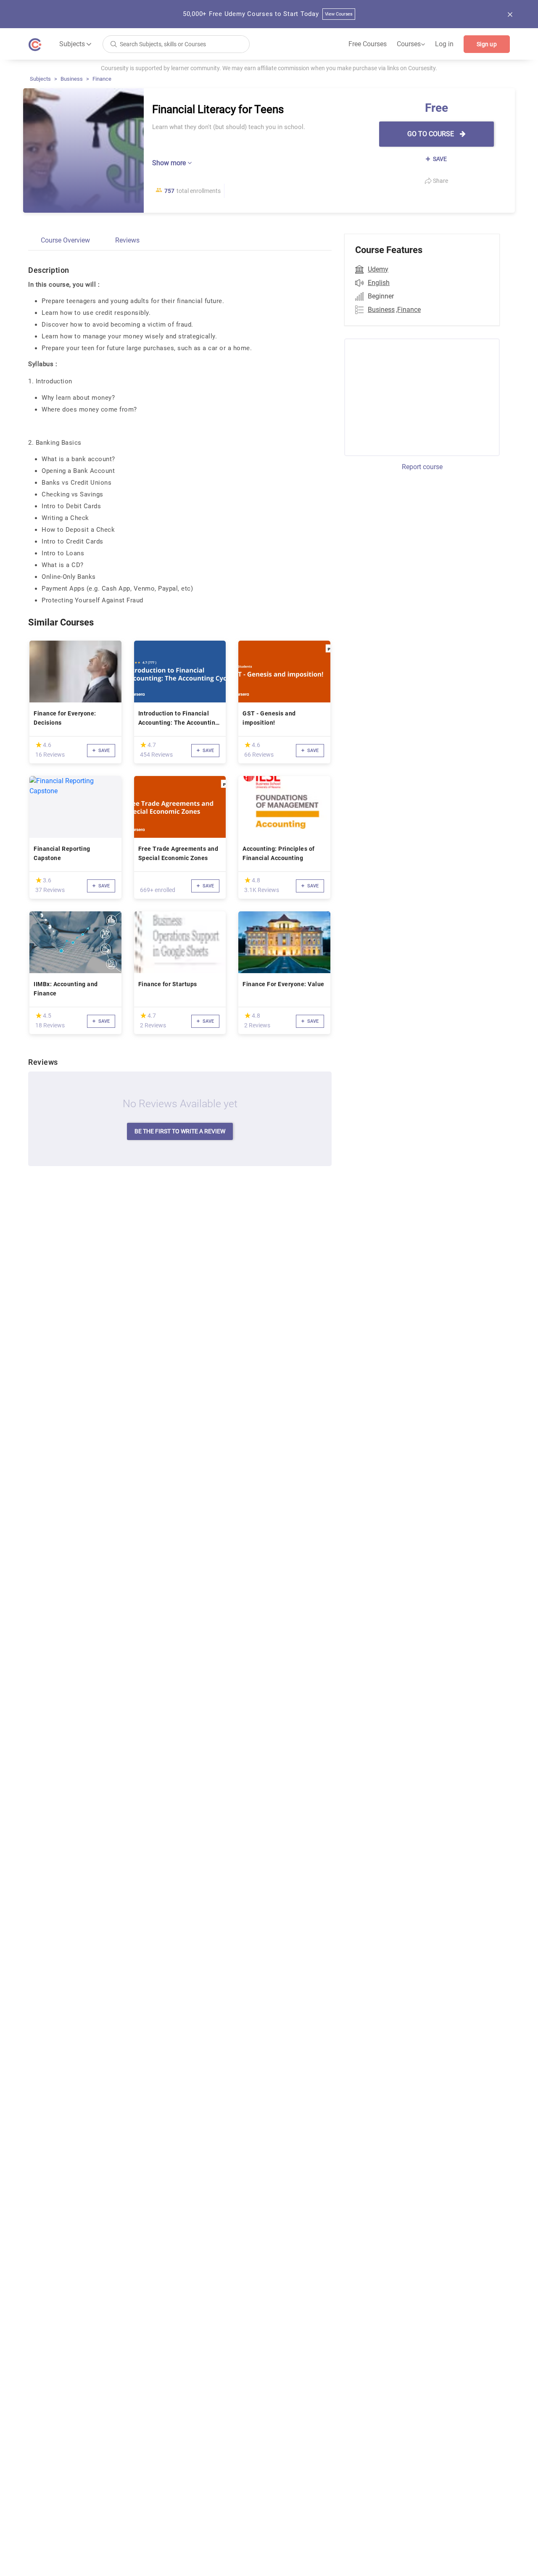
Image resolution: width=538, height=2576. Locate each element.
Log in (444, 44)
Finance (102, 79)
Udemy (378, 269)
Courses (411, 44)
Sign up (487, 44)
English (379, 283)
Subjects (40, 79)
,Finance (408, 310)
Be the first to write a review (180, 1131)
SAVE (439, 159)
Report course (422, 467)
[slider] (39, 745)
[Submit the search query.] (113, 44)
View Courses (339, 14)
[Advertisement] (414, 396)
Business (72, 79)
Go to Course (431, 134)
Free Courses (368, 44)
